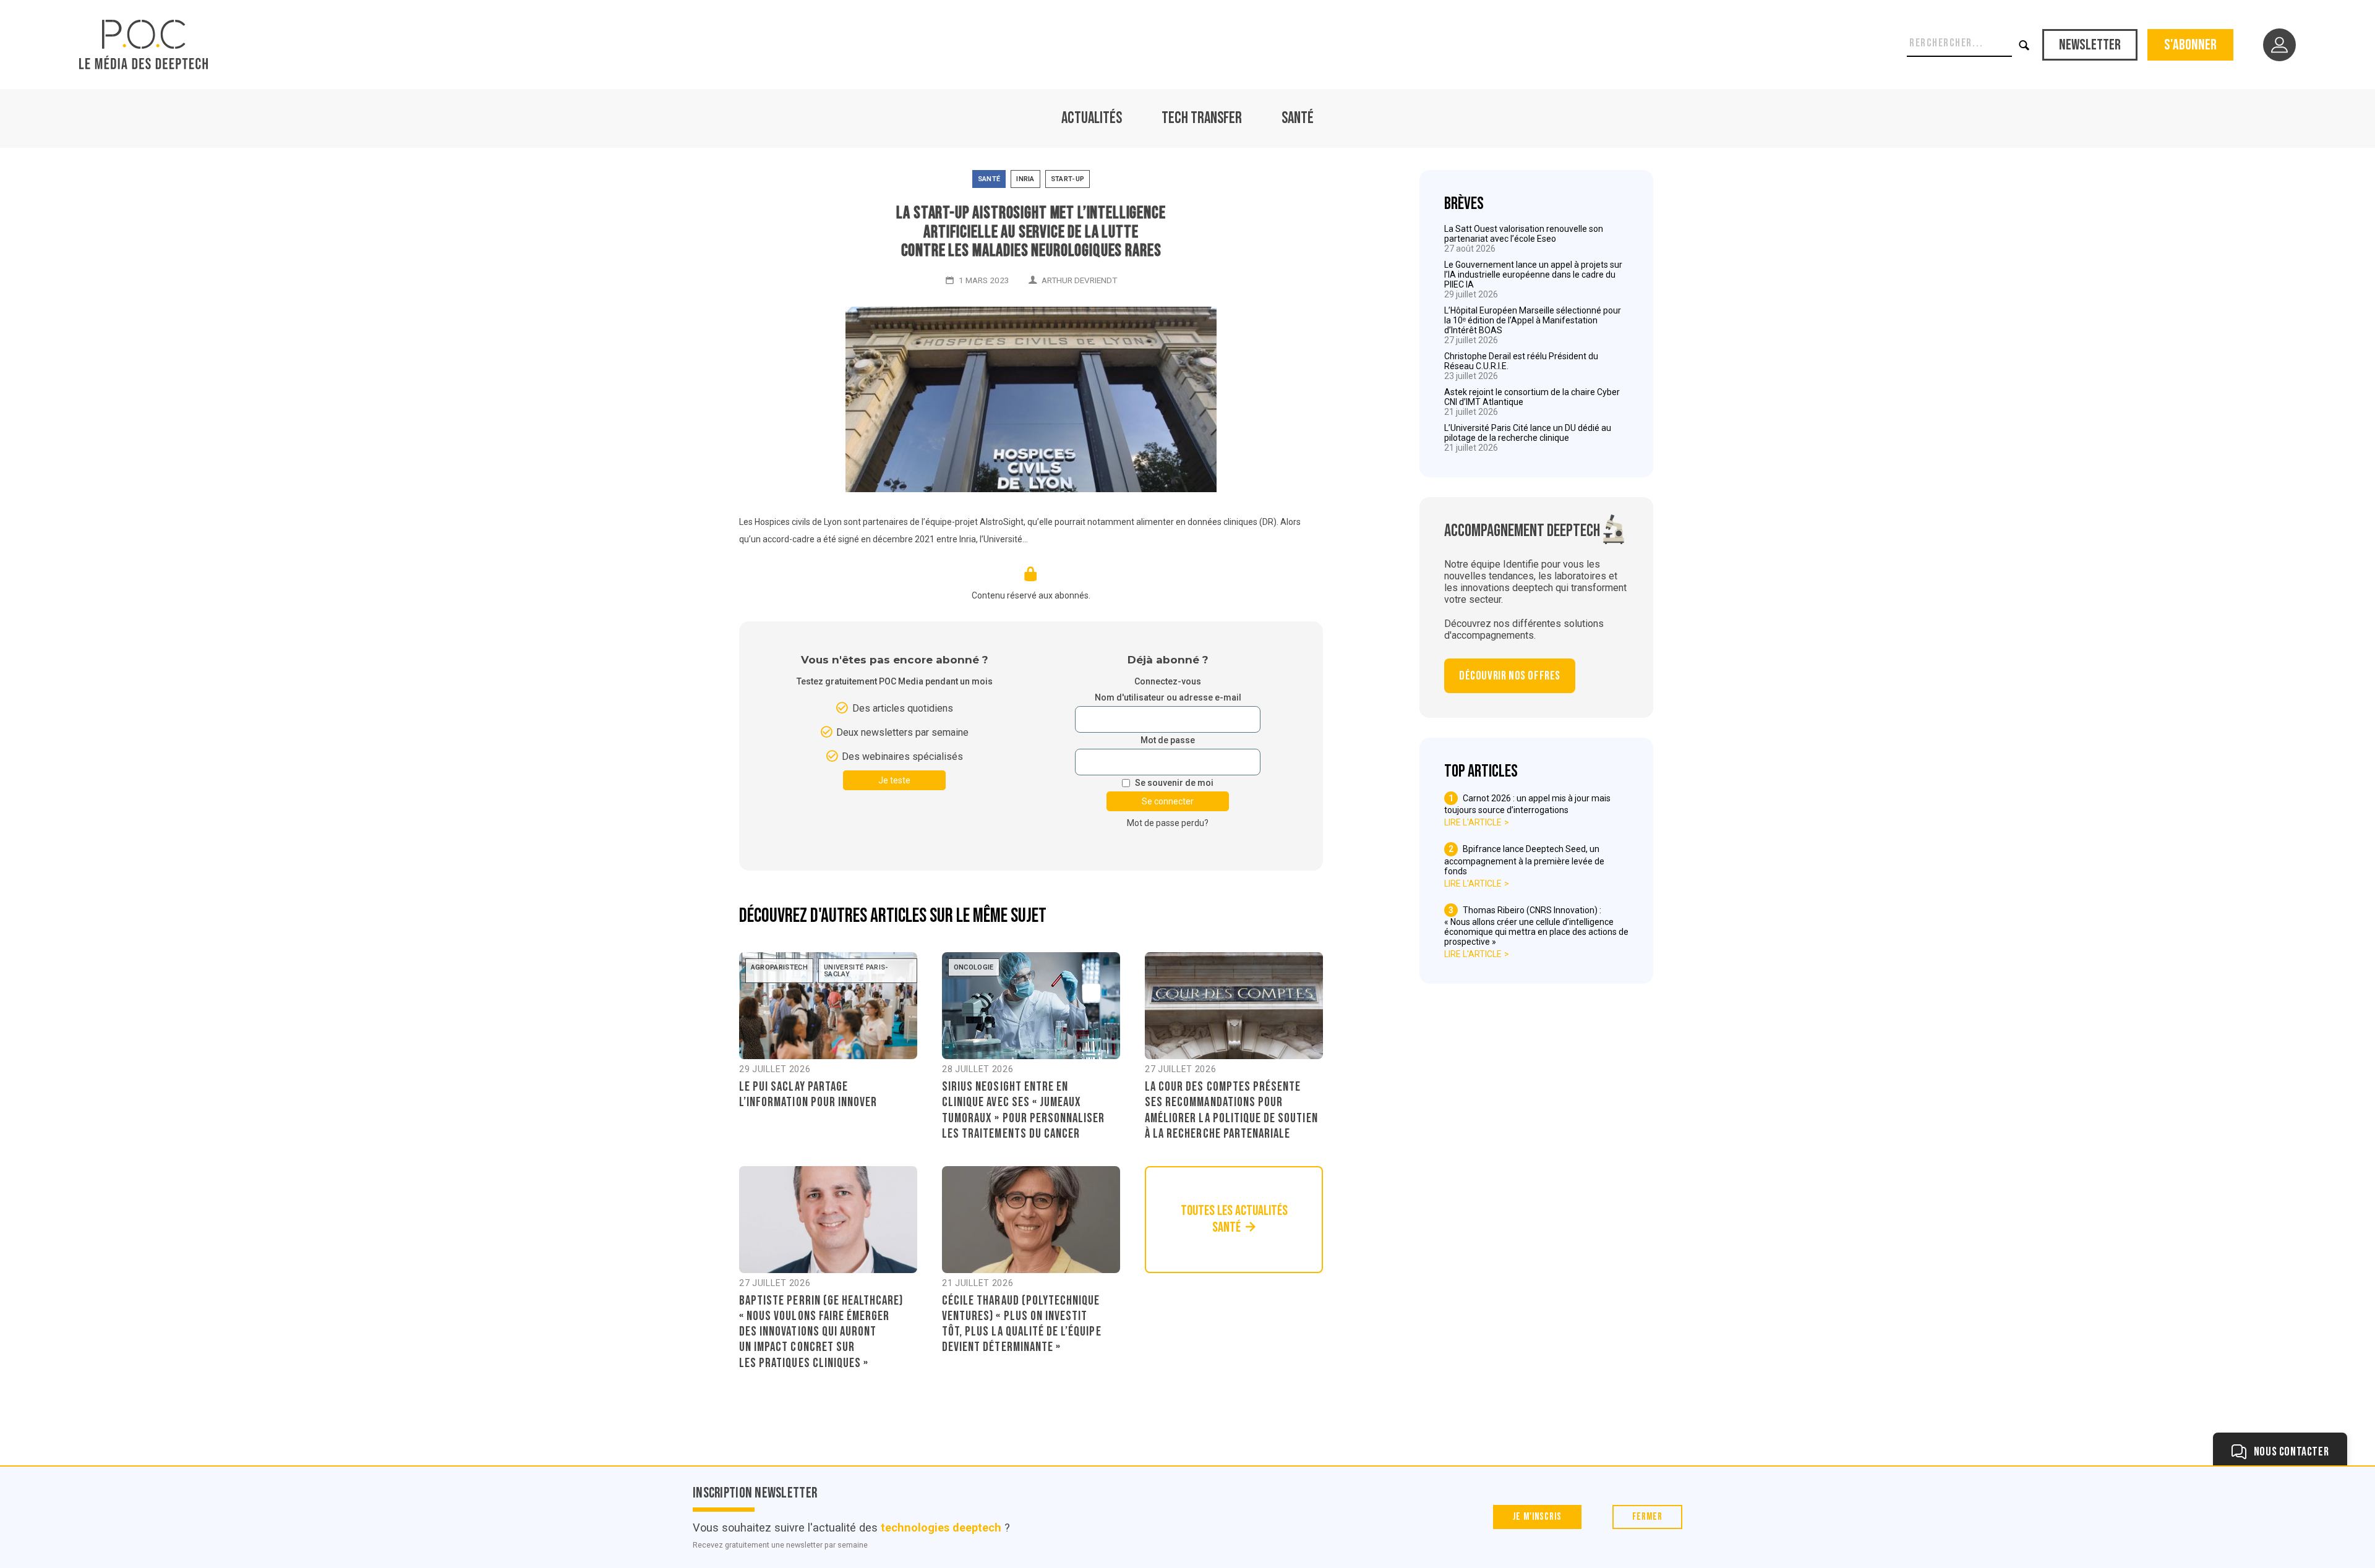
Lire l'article (1473, 822)
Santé (1298, 118)
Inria (1025, 179)
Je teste (894, 780)
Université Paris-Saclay (856, 971)
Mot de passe (1168, 740)
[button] (2025, 45)
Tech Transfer (1202, 118)
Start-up (1068, 179)
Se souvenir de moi (1174, 783)
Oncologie (974, 967)
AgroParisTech (779, 967)
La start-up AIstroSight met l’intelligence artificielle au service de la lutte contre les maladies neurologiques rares (1031, 232)
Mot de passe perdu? (1168, 823)
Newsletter (2090, 45)
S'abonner (2190, 45)
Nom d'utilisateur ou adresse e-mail (1168, 698)
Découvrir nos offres (1510, 676)
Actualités (1092, 118)
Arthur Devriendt (1079, 280)
